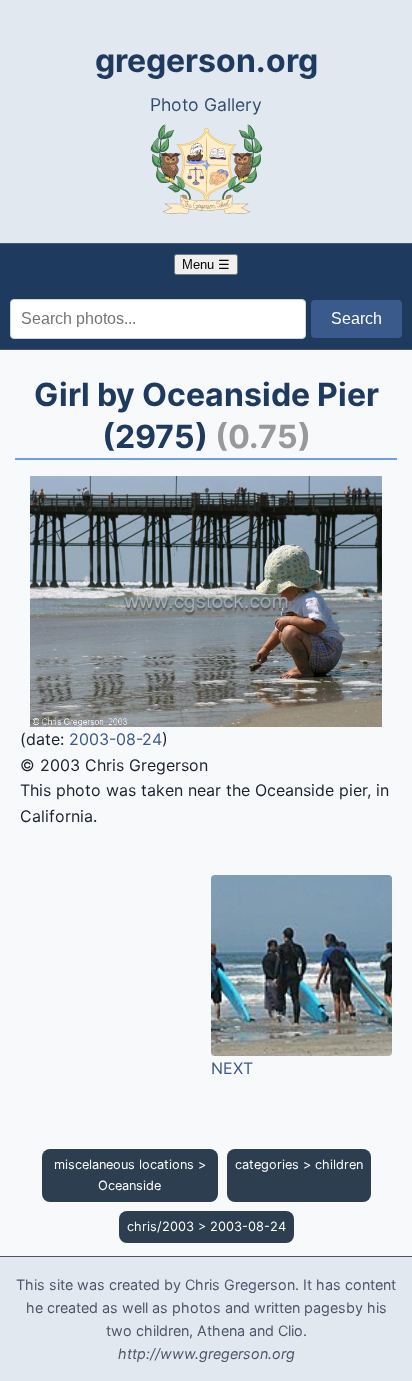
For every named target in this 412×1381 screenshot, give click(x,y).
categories (267, 1164)
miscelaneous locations (124, 1164)
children (339, 1164)
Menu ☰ (206, 264)
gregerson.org (206, 60)
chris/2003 (160, 1226)
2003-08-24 (115, 739)
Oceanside (129, 1185)
